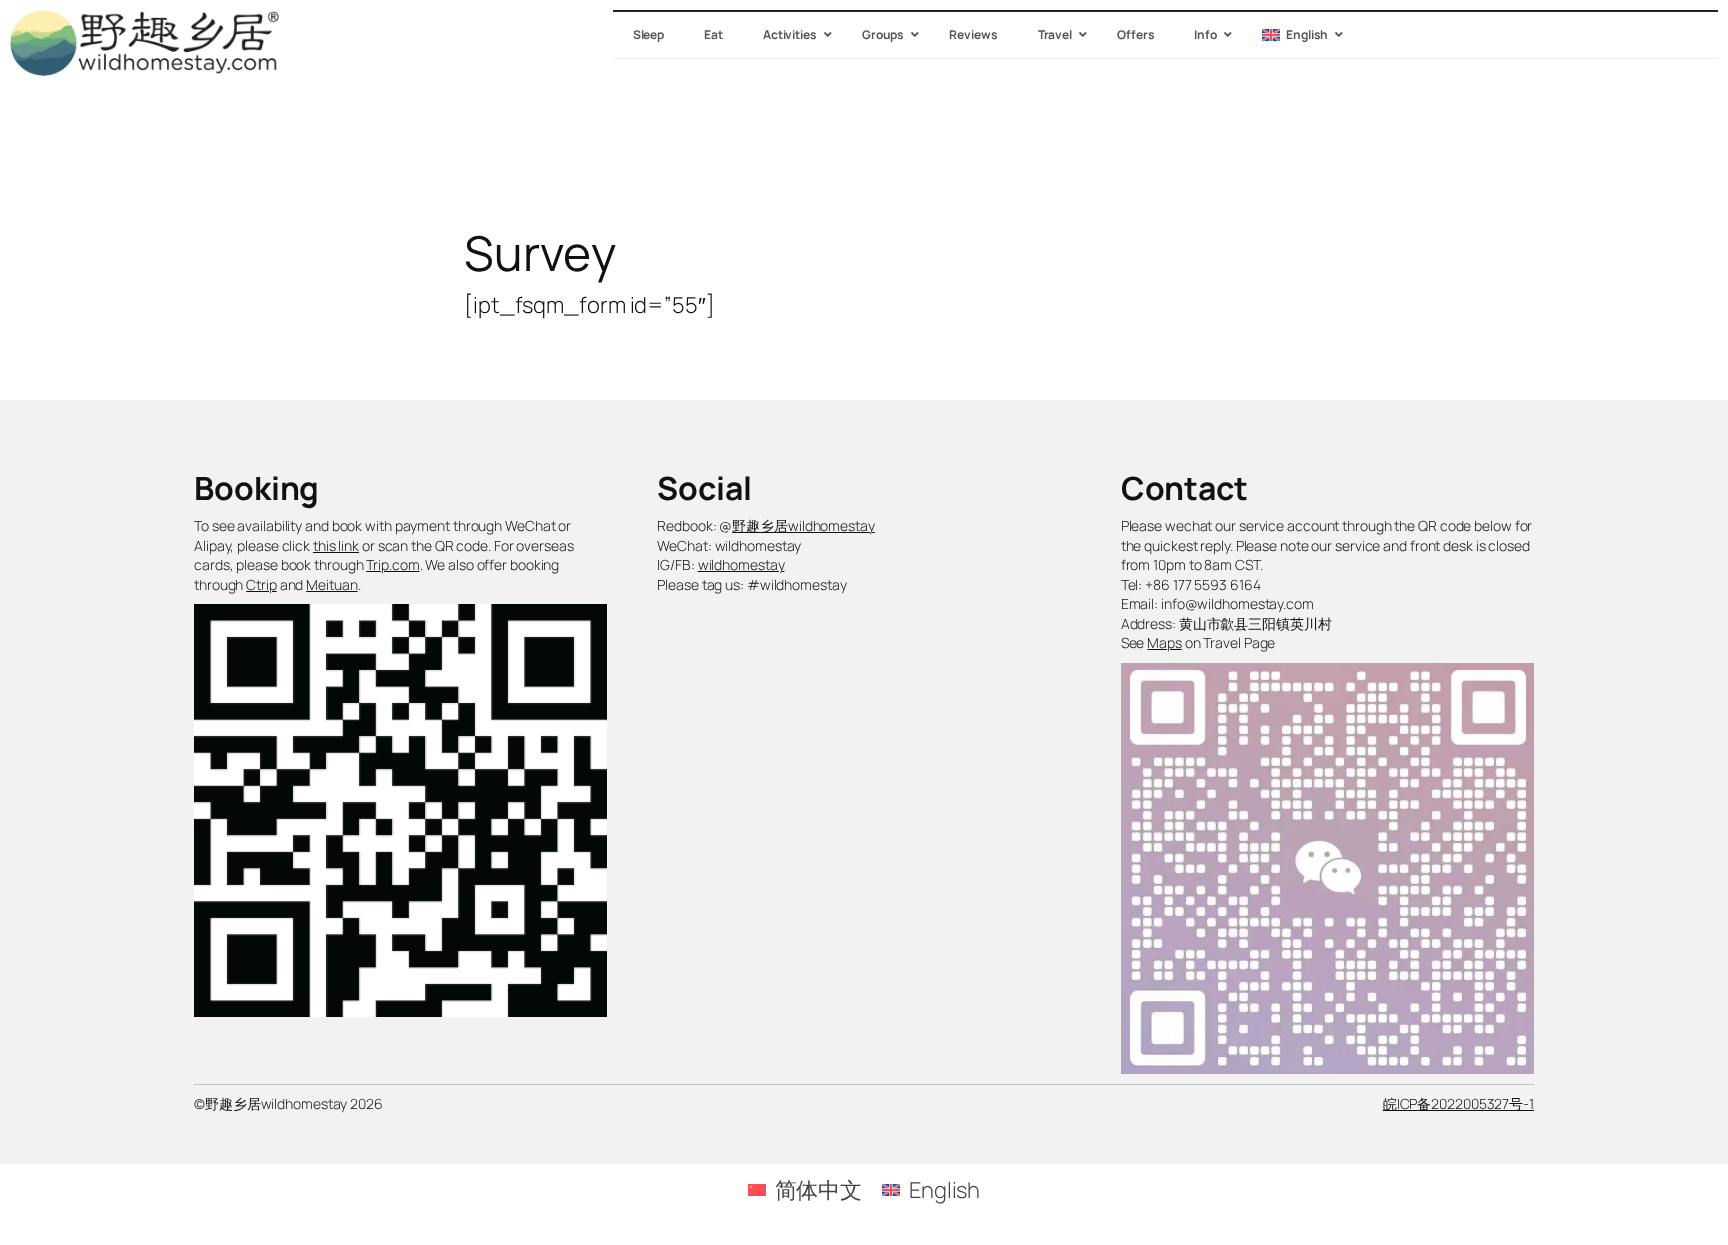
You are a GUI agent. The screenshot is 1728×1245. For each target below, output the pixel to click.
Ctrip (261, 584)
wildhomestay (741, 564)
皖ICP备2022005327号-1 (1458, 1103)
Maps (1164, 642)
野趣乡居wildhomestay (803, 525)
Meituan (331, 584)
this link (336, 545)
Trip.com (392, 564)
